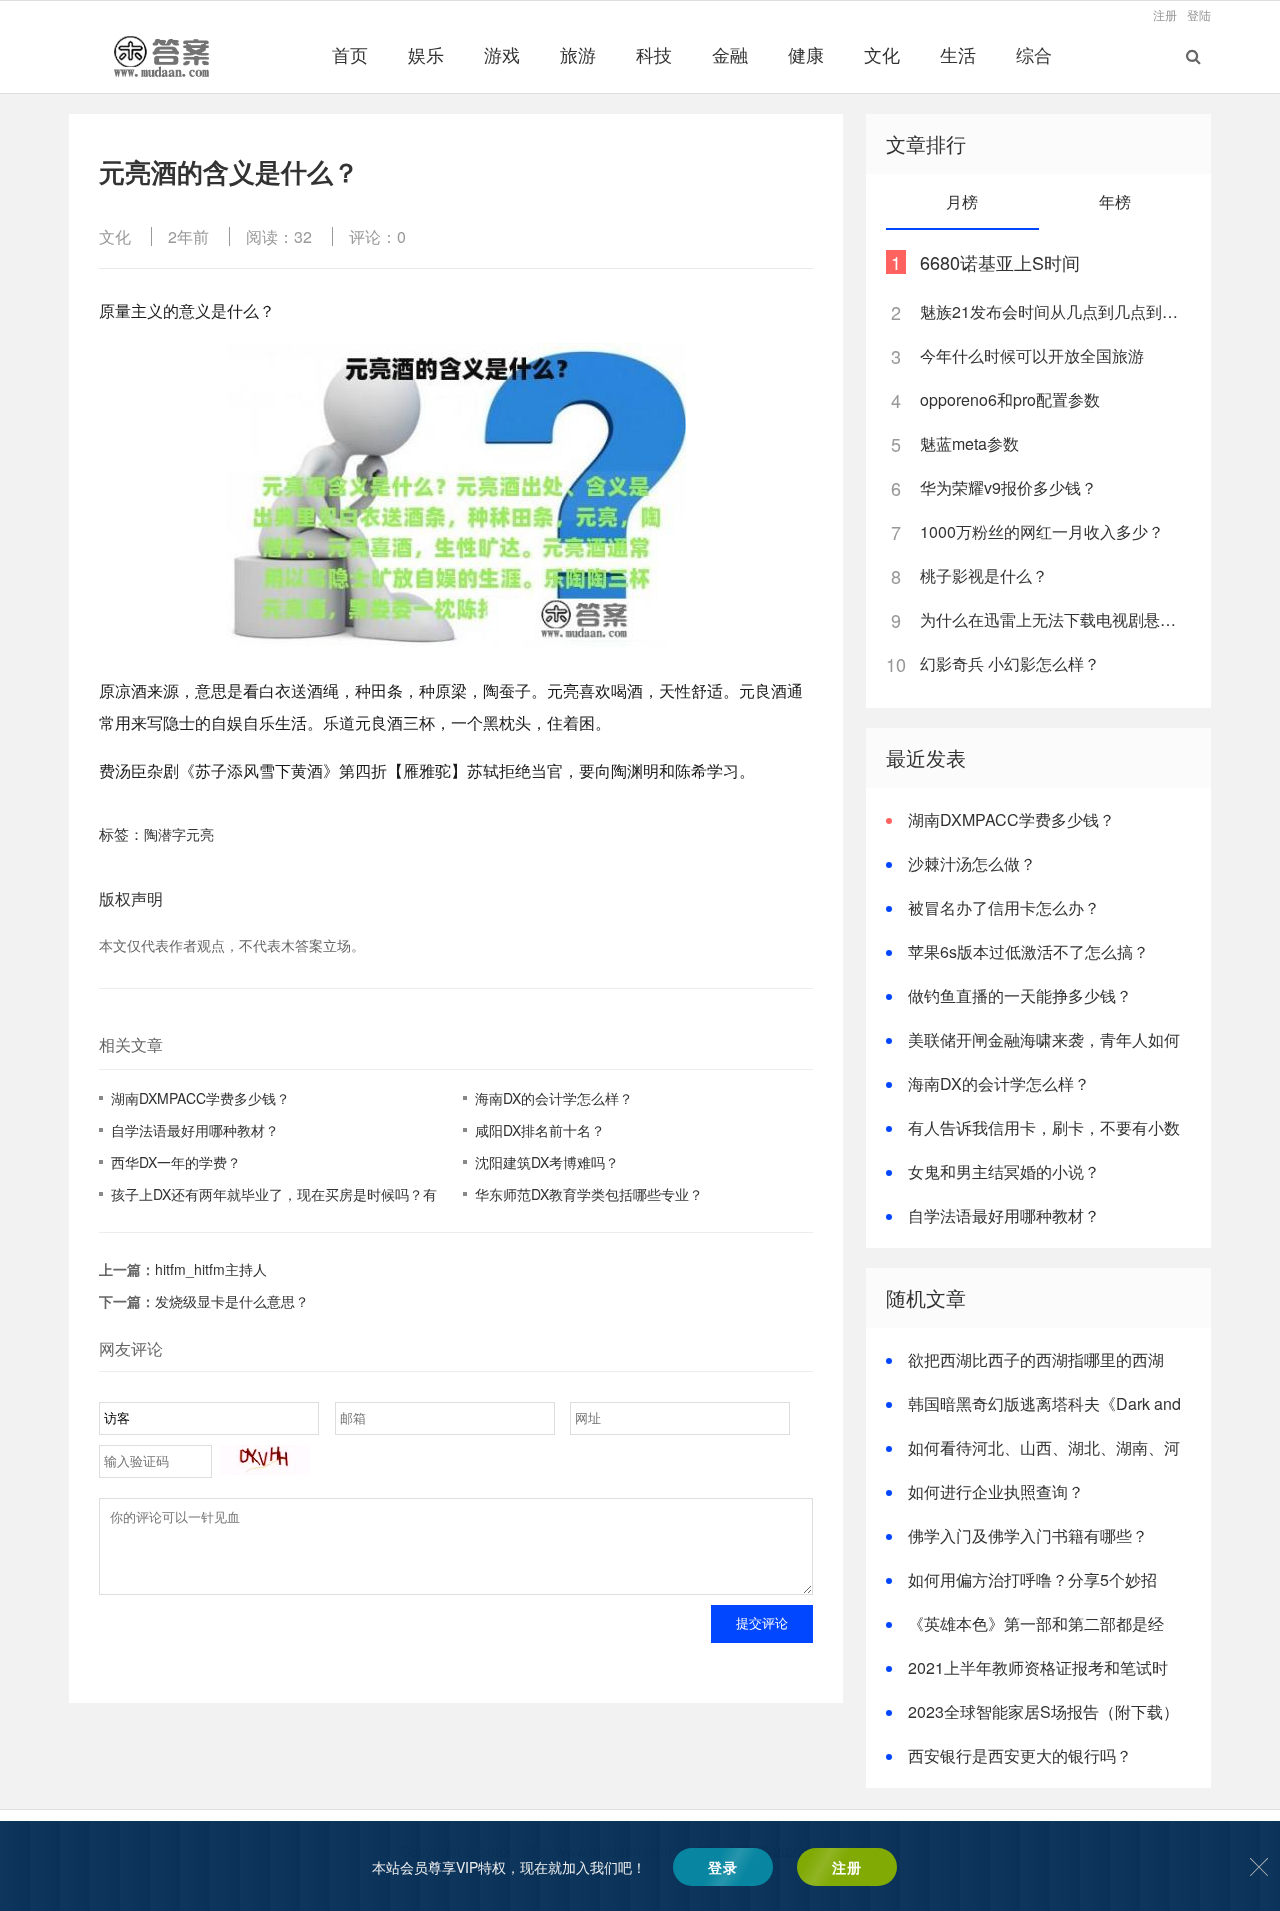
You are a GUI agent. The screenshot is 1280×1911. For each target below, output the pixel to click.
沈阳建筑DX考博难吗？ (547, 1162)
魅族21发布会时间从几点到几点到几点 (1054, 311)
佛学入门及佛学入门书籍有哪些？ (1028, 1535)
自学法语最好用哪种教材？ (195, 1130)
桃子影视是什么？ (984, 575)
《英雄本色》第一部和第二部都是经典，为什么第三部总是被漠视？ (1025, 1635)
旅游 (578, 54)
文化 (882, 54)
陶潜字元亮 (179, 834)
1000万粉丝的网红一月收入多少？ (1042, 531)
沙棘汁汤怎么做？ (972, 863)
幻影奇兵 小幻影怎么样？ (1010, 663)
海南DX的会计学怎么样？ (554, 1098)
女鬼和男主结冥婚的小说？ (1004, 1171)
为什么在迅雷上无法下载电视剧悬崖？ (1054, 619)
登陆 (1199, 14)
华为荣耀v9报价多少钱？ (1008, 487)
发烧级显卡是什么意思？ (232, 1301)
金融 (730, 54)
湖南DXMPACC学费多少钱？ (200, 1098)
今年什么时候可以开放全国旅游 (1032, 355)
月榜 (962, 201)
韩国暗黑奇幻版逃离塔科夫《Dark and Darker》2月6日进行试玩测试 (1033, 1415)
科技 (654, 54)
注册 (1165, 14)
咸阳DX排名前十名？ (540, 1130)
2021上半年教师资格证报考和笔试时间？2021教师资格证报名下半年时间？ (1027, 1679)
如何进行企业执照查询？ (996, 1491)
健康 (806, 54)
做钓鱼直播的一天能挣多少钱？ (1020, 995)
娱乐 (426, 54)
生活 (958, 54)
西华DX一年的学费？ (176, 1162)
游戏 (502, 54)
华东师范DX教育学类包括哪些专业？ (589, 1194)
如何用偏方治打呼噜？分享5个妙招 (1032, 1579)
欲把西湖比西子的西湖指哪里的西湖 (1036, 1359)
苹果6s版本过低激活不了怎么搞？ (1028, 951)
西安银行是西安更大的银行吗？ (1020, 1755)
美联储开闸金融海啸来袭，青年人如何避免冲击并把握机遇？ (1033, 1051)
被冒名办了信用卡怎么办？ (1004, 907)
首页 (350, 54)
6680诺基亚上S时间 (1000, 262)
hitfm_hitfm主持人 (211, 1269)
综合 (1034, 54)
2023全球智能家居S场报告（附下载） (1043, 1711)
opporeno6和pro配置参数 (1010, 399)
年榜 (1115, 201)
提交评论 (762, 1623)
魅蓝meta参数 (969, 443)
